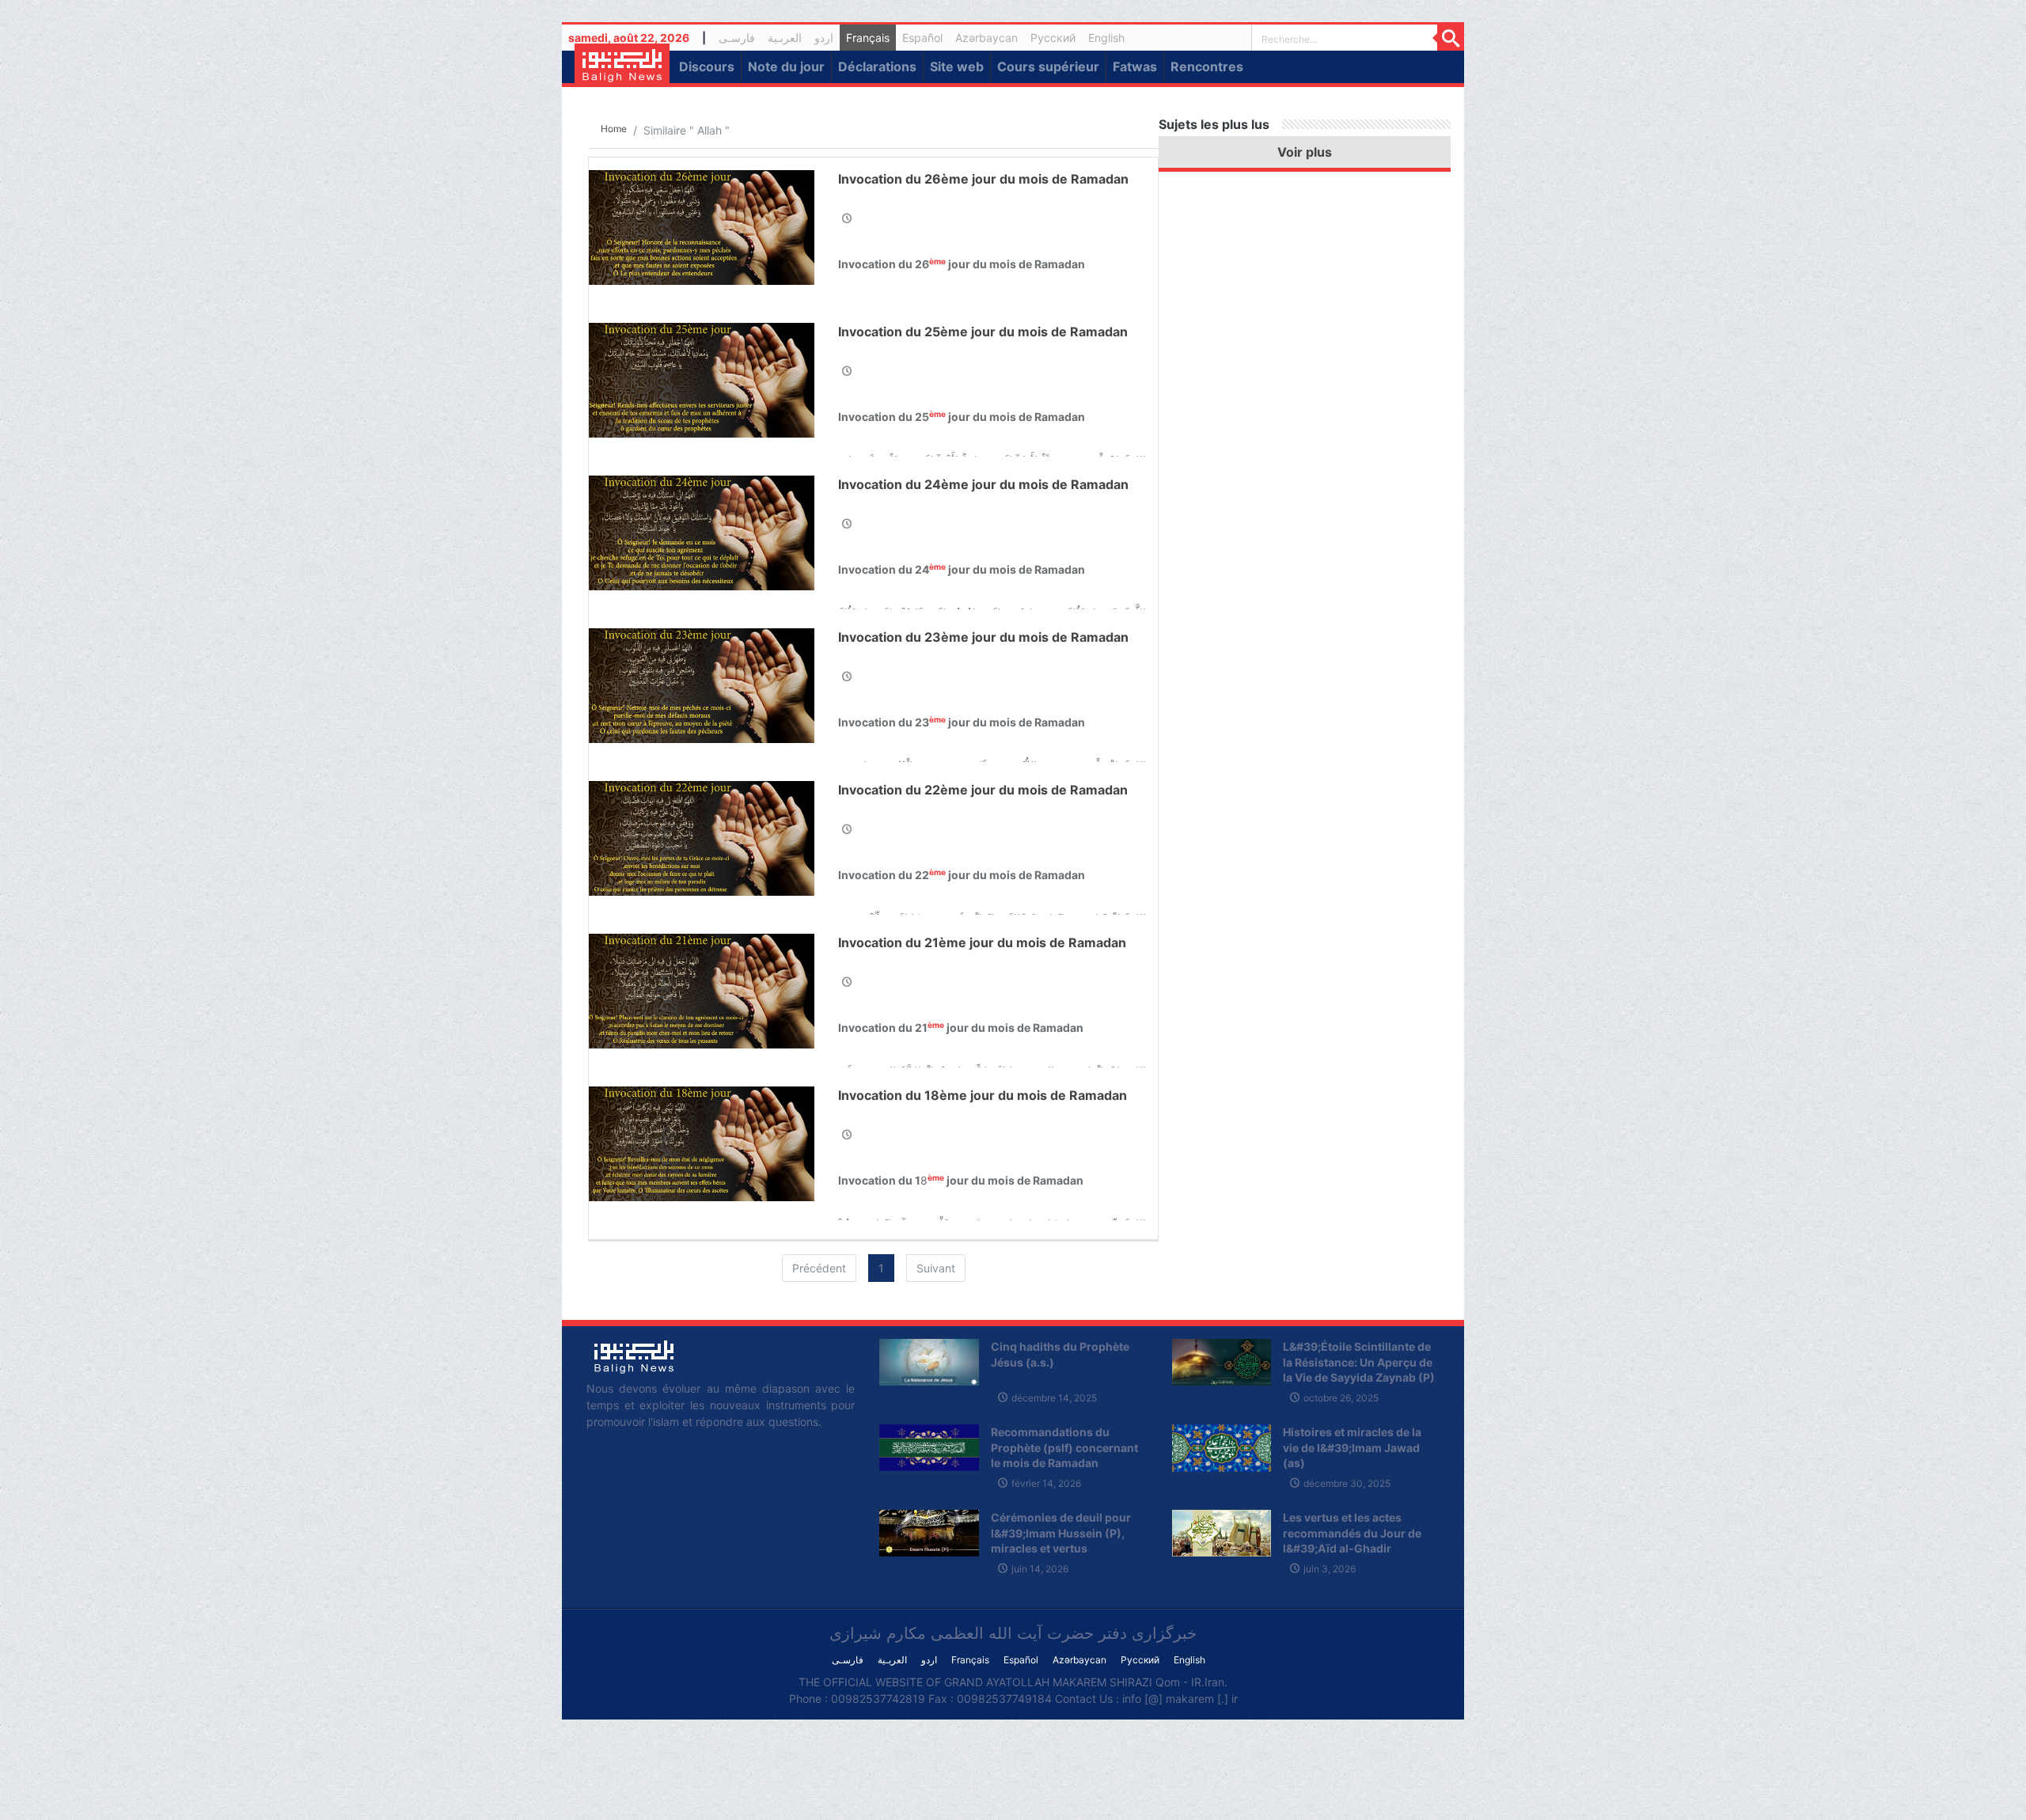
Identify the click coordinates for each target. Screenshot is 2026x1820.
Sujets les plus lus (1214, 124)
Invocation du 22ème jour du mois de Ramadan (983, 790)
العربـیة (785, 38)
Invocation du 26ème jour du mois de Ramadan (983, 179)
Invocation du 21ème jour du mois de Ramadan (982, 942)
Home (614, 129)
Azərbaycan (986, 38)
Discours (707, 66)
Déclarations (877, 66)
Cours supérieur (1048, 66)
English (1106, 38)
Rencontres (1207, 66)
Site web (957, 66)
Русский (1053, 38)
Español (922, 38)
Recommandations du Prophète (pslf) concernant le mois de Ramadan (1064, 1447)
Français (868, 38)
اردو (824, 38)
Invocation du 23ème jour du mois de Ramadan (983, 637)
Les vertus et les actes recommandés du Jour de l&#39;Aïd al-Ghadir (1352, 1533)
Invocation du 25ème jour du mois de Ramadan (983, 332)
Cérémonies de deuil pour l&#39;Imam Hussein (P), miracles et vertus (1061, 1533)
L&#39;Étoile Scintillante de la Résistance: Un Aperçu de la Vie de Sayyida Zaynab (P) (1359, 1362)
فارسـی (740, 40)
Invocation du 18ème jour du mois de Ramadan (983, 1095)
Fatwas (1135, 66)
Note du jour (786, 66)
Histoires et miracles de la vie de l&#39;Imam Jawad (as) (1352, 1447)
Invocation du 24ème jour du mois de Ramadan (983, 484)
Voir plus (1305, 152)
